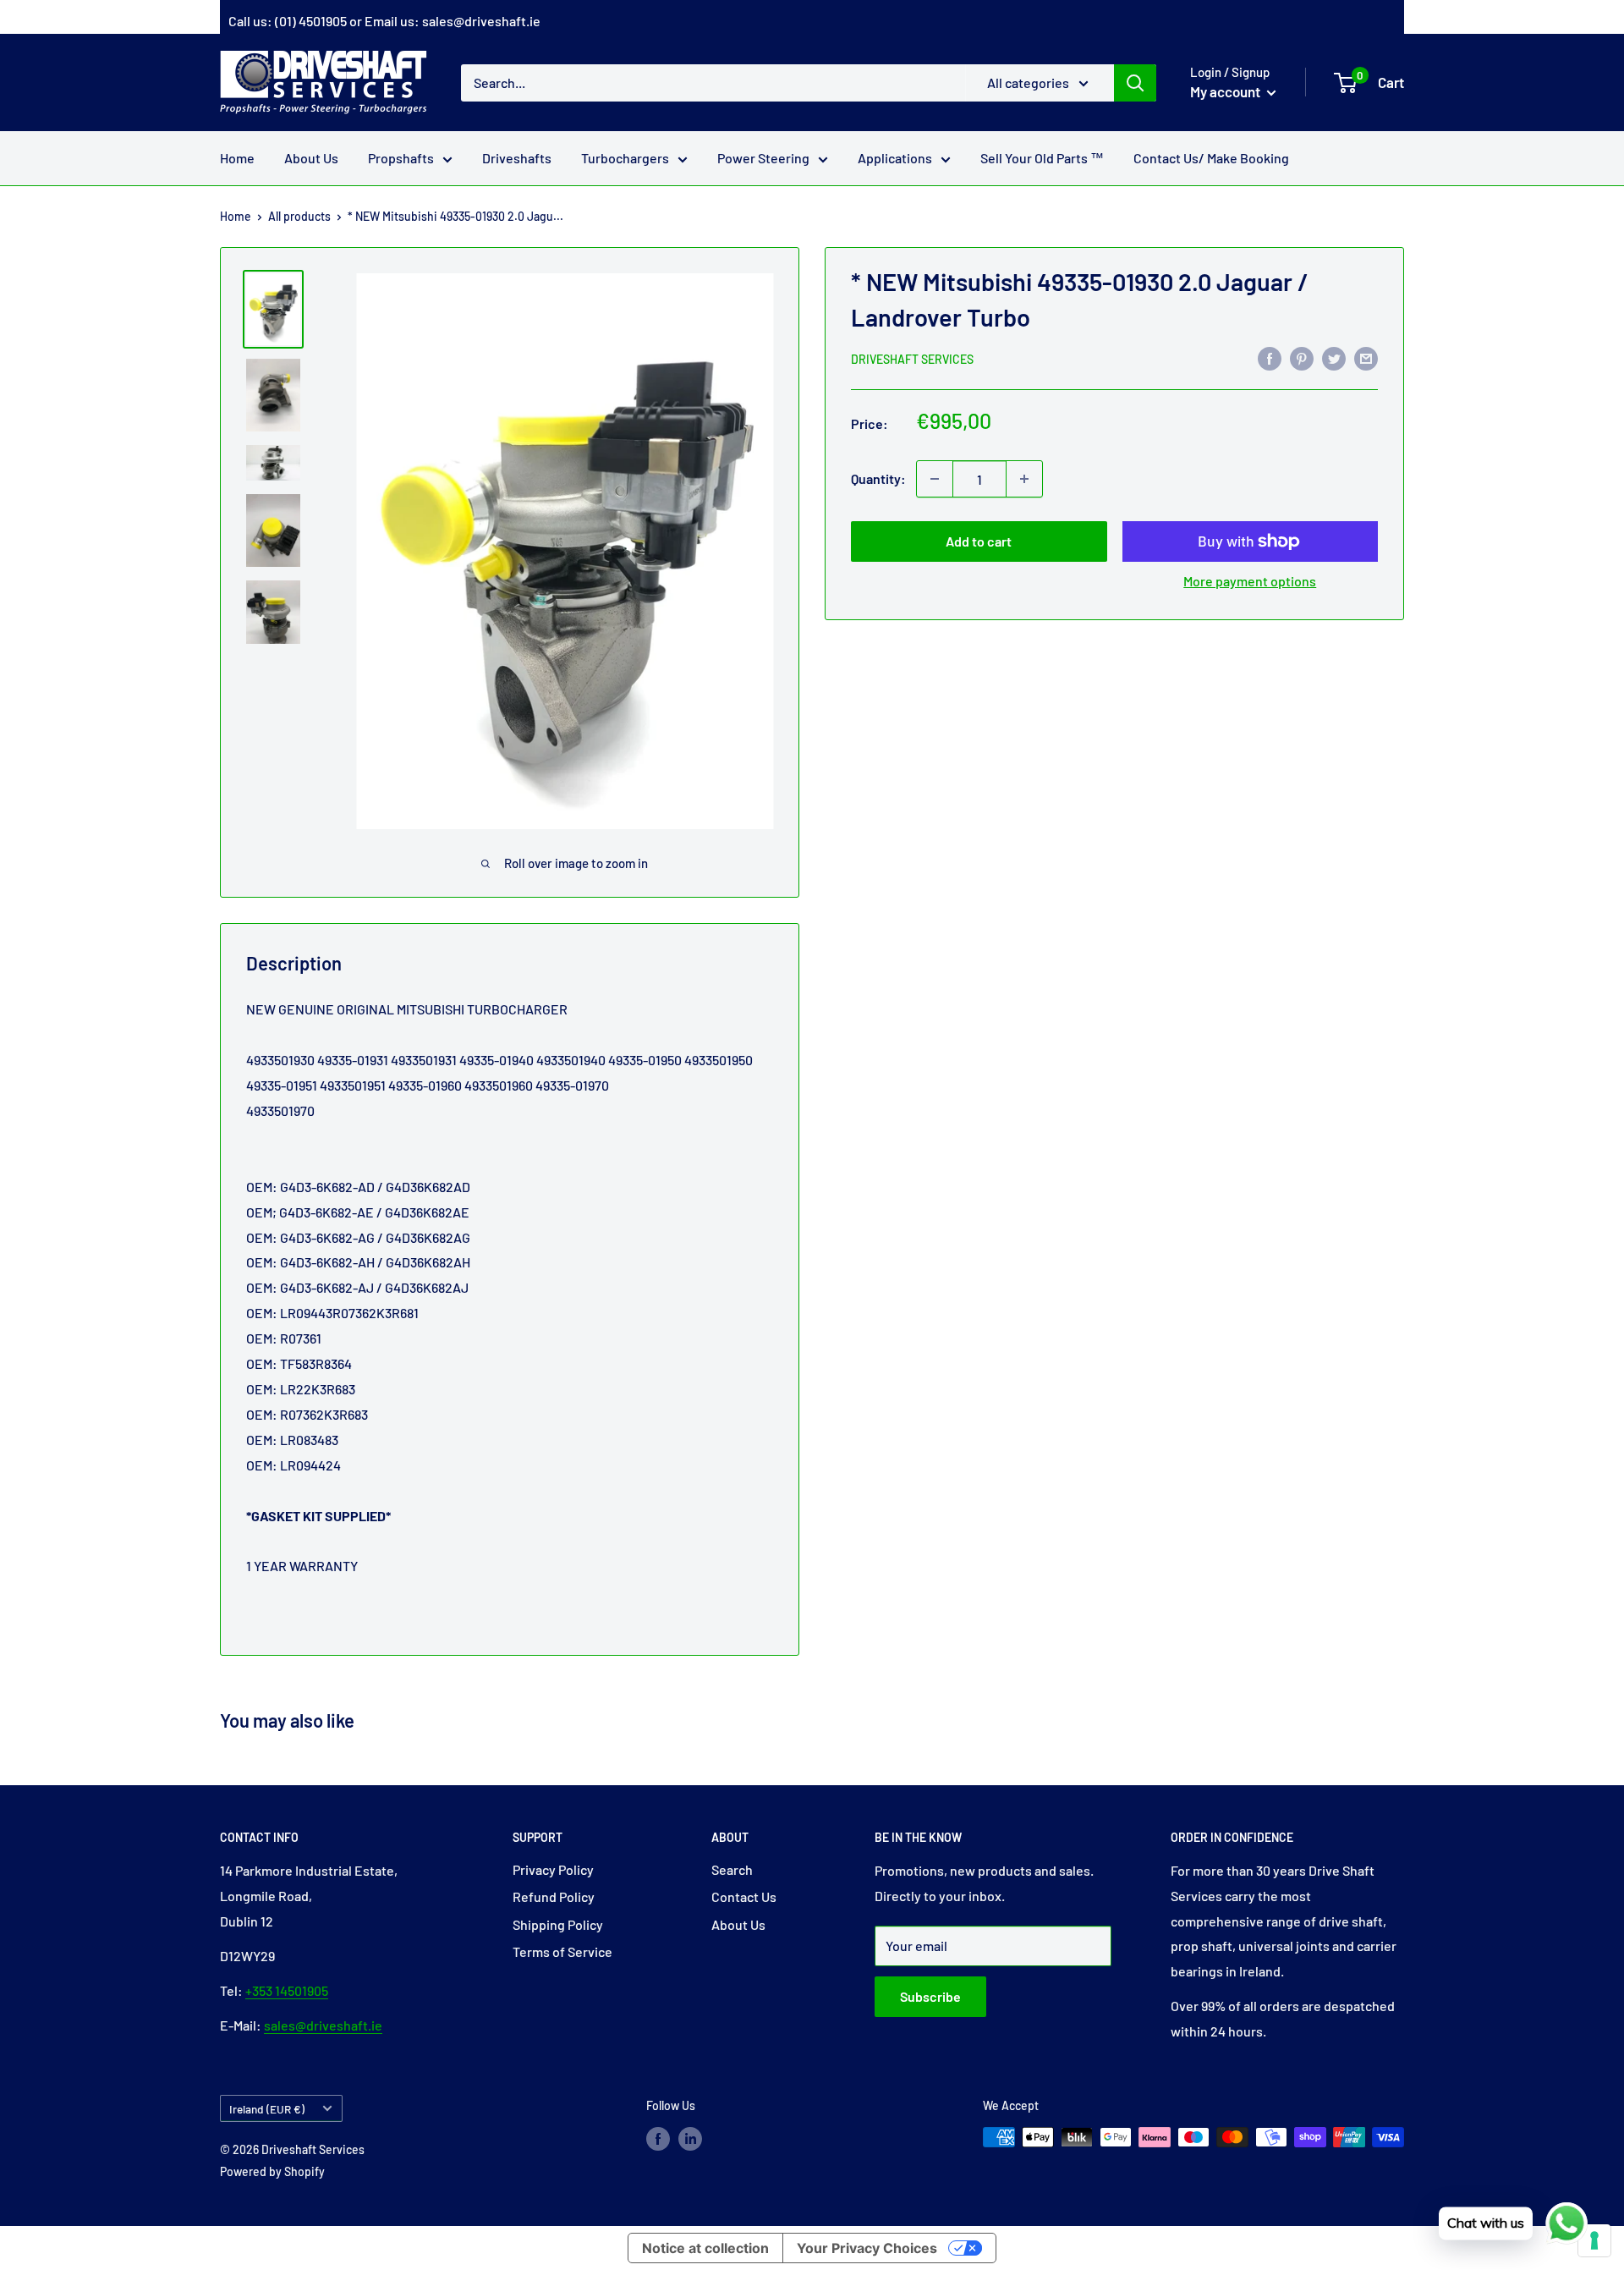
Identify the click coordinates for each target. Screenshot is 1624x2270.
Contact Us (744, 1896)
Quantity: (878, 478)
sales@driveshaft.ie (481, 21)
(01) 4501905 (311, 21)
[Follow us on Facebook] (658, 2139)
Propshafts (401, 158)
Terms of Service (562, 1951)
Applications (895, 158)
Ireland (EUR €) (267, 2109)
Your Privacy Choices (867, 2248)
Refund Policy (554, 1896)
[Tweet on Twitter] (1334, 357)
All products (299, 216)
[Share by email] (1366, 357)
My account (1226, 91)
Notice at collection (705, 2248)
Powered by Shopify (272, 2171)
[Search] (1135, 82)
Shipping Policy (558, 1924)
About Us (311, 158)
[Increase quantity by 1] (1024, 479)
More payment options (1250, 581)
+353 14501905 (287, 1990)
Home (237, 158)
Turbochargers (625, 158)
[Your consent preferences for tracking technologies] (1594, 2240)
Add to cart (979, 541)
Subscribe (930, 1996)
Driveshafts (517, 158)
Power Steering (763, 158)
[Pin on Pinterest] (1302, 357)
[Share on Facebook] (1270, 357)
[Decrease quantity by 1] (935, 479)
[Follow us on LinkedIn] (690, 2139)
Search (732, 1869)
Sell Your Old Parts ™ (1042, 158)
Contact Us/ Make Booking (1211, 158)
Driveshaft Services (912, 359)
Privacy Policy (553, 1869)
